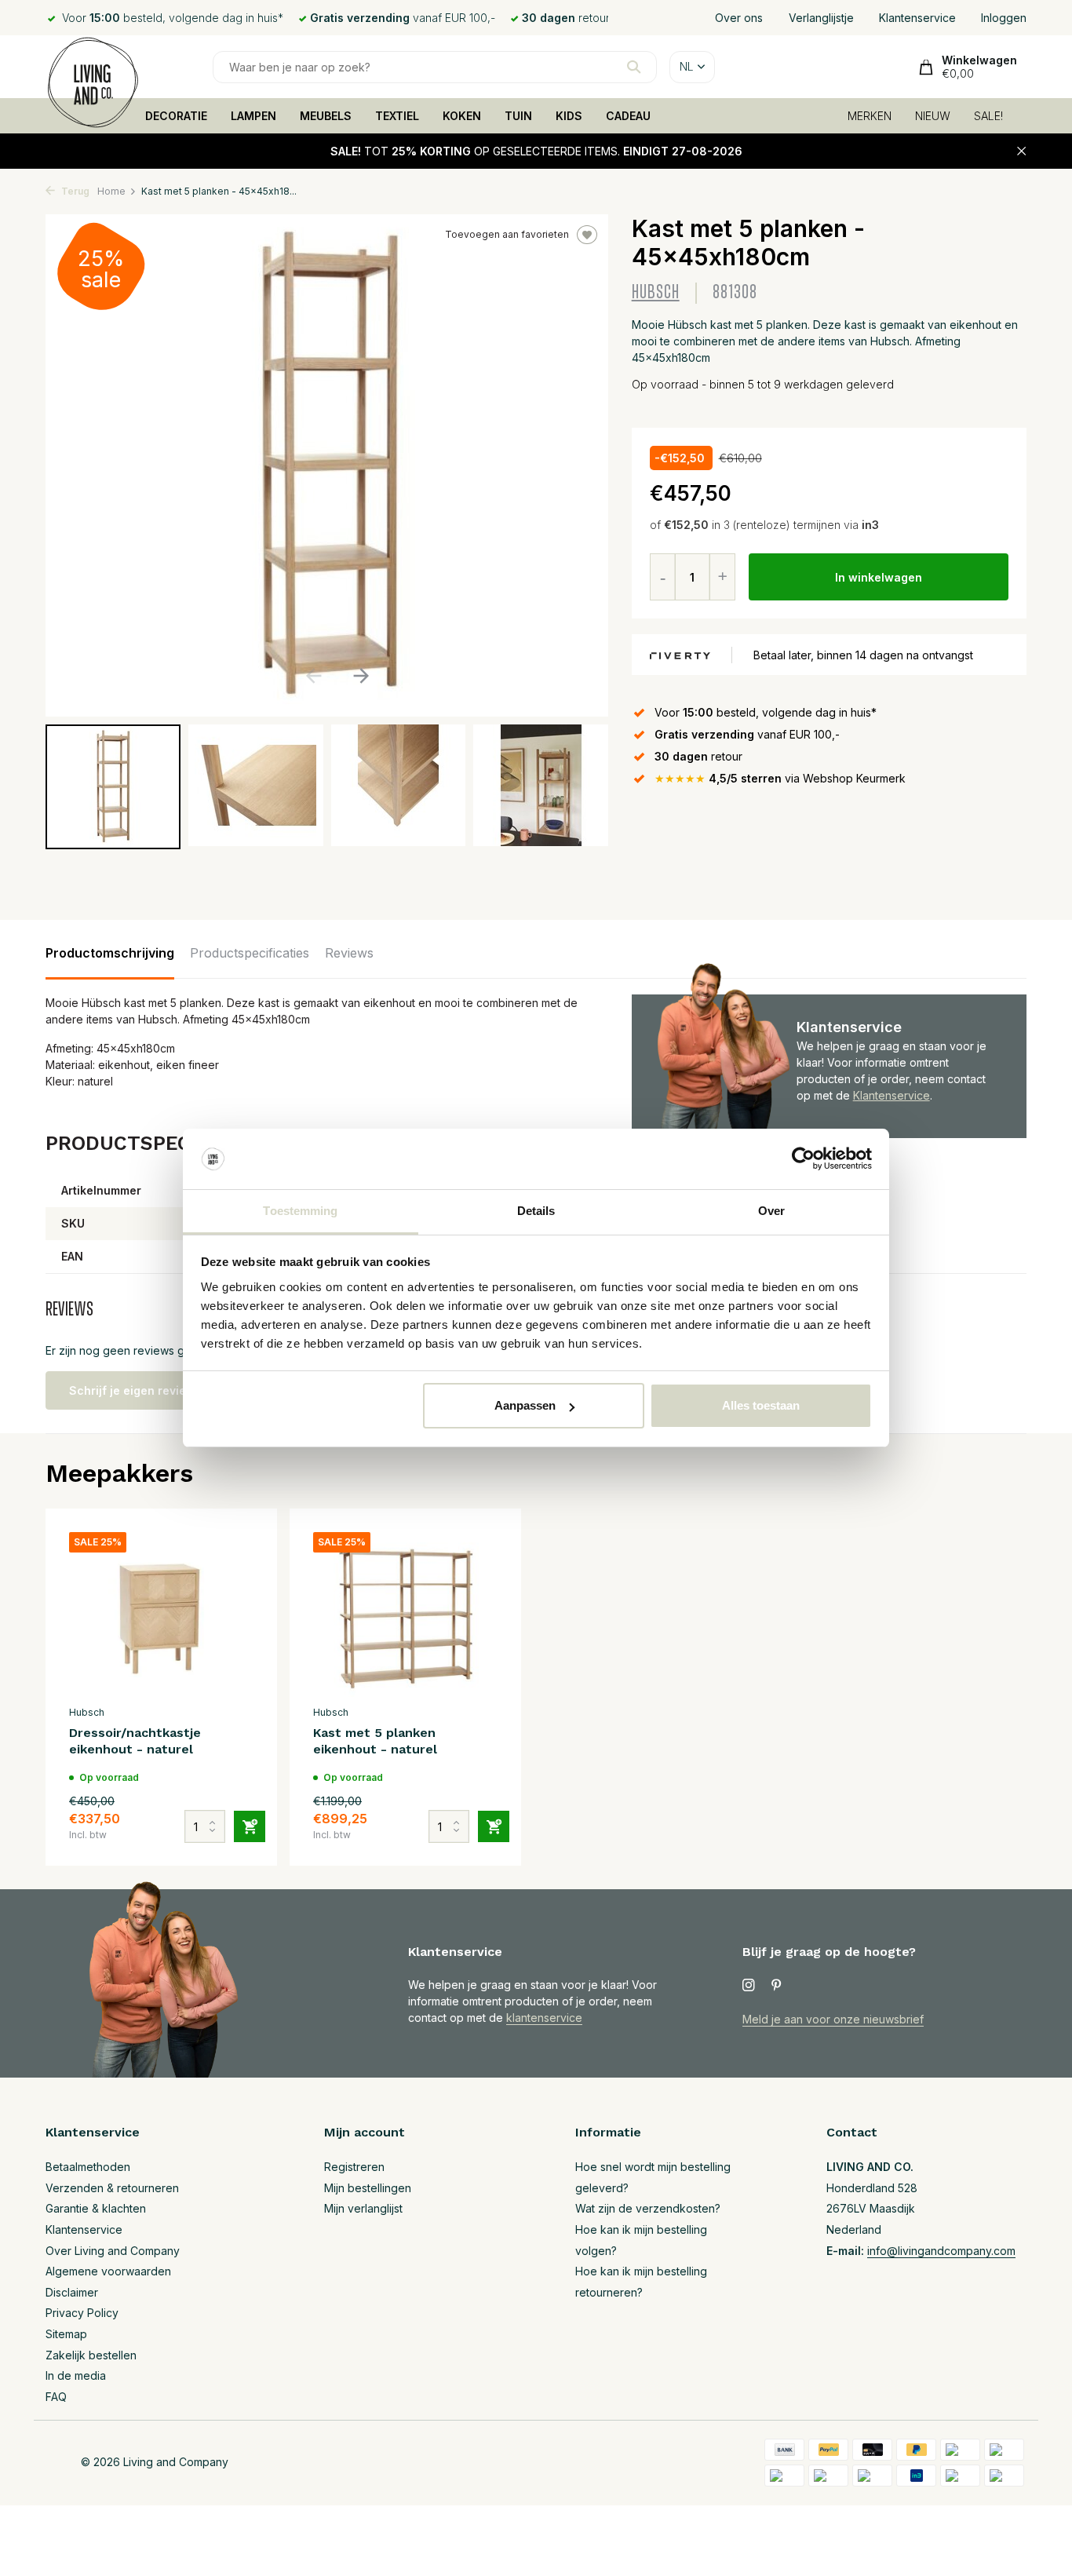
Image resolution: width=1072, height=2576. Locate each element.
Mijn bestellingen (368, 2188)
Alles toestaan (761, 1405)
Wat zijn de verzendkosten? (648, 2208)
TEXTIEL (397, 116)
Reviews (349, 953)
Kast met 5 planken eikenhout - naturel (375, 1741)
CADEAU (628, 116)
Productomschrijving (110, 953)
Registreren (354, 2167)
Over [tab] (771, 1211)
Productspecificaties (250, 953)
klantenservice (544, 2018)
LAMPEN (253, 116)
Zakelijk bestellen (91, 2355)
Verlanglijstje (821, 18)
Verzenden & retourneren (112, 2188)
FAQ (56, 2397)
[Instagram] (749, 1986)
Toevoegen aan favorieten (507, 234)
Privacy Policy (82, 2313)
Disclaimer (72, 2292)
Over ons (739, 18)
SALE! (988, 116)
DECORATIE (176, 116)
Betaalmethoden (88, 2167)
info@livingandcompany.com (941, 2251)
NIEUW (933, 116)
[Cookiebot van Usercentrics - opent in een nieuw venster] (803, 1159)
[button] (361, 676)
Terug (74, 191)
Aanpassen (525, 1405)
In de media (76, 2375)
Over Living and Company (113, 2251)
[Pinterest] (777, 1986)
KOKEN (462, 116)
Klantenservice (917, 18)
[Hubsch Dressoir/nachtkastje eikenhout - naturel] (161, 1615)
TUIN (518, 116)
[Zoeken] (634, 67)
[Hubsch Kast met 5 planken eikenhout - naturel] (405, 1615)
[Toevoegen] (250, 1826)
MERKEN (870, 116)
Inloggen (1004, 18)
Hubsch (656, 292)
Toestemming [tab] (300, 1211)
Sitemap (66, 2334)
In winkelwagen (879, 577)
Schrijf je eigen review (132, 1390)
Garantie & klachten (96, 2208)
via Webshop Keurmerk (780, 778)
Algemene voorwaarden (108, 2271)
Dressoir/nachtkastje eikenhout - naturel (135, 1741)
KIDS (569, 116)
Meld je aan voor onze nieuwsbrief (833, 2019)
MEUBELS (326, 116)
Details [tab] (536, 1211)
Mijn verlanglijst (363, 2208)
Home (111, 191)
